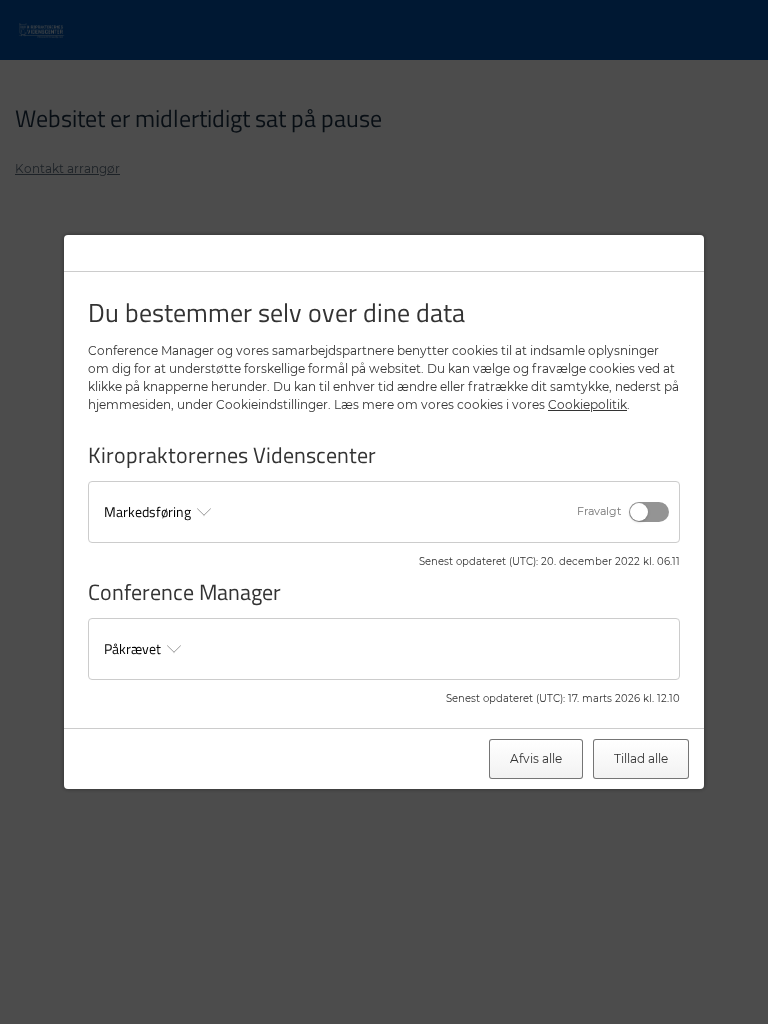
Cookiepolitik (587, 404)
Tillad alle (641, 758)
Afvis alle (536, 758)
